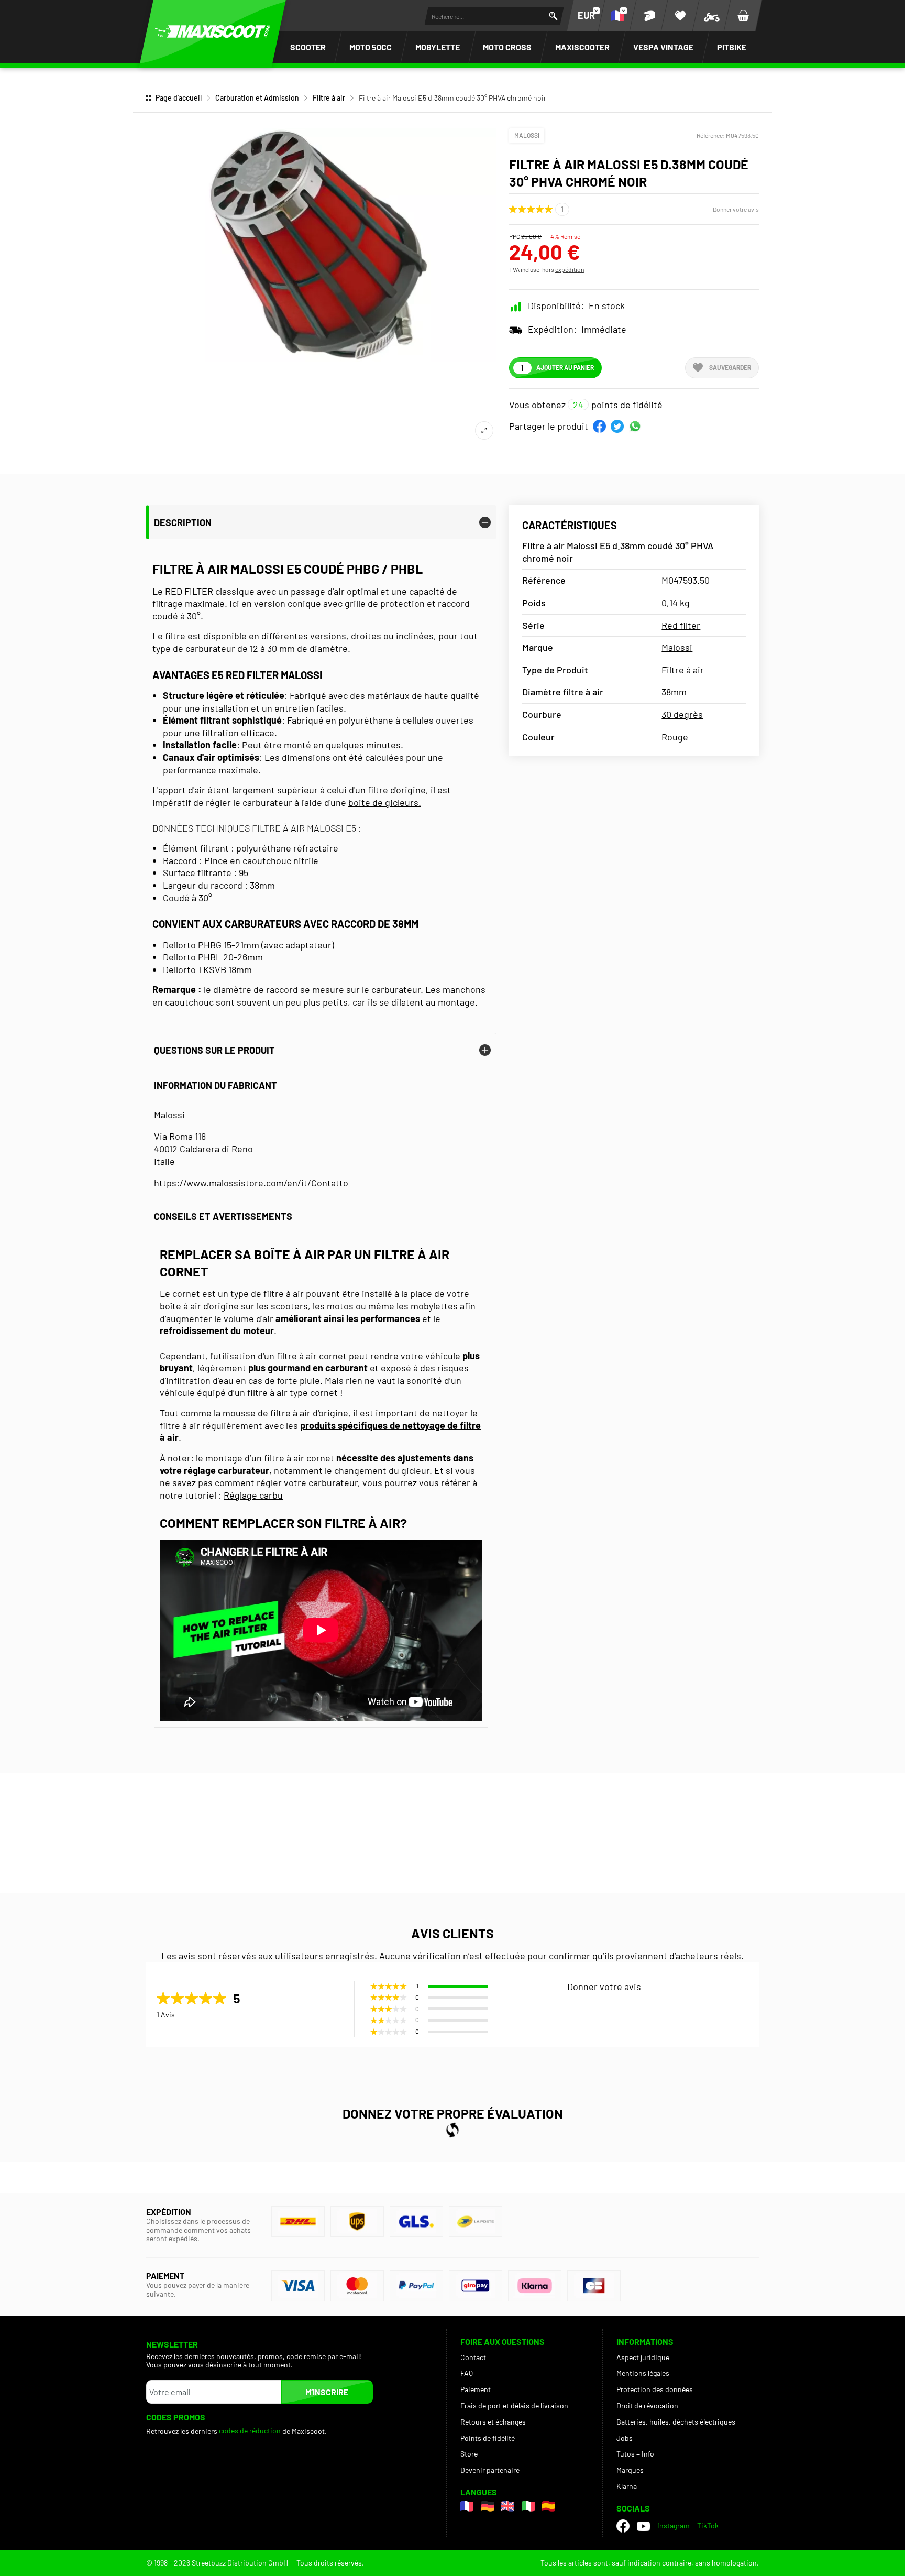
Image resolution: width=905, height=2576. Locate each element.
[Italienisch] (528, 2506)
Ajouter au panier (565, 367)
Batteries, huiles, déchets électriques (676, 2422)
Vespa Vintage (663, 47)
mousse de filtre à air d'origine (285, 1413)
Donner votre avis (736, 209)
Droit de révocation (647, 2405)
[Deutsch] (487, 2506)
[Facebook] (623, 2526)
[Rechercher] (553, 16)
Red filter (681, 625)
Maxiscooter (582, 47)
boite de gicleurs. (385, 802)
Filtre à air (329, 98)
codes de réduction (250, 2431)
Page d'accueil (179, 98)
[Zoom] (484, 430)
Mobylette (438, 47)
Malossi (527, 135)
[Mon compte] (649, 16)
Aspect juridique (643, 2357)
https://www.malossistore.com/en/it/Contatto (251, 1183)
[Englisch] (508, 2506)
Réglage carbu (253, 1495)
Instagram (674, 2525)
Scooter (308, 47)
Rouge (675, 737)
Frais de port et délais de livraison (514, 2405)
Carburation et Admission (257, 98)
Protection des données (655, 2389)
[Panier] (743, 16)
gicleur (415, 1470)
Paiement (476, 2389)
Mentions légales (643, 2373)
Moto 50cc (371, 47)
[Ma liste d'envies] (680, 16)
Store (469, 2454)
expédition (570, 269)
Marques (630, 2470)
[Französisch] (467, 2506)
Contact (473, 2357)
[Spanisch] (549, 2506)
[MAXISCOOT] (213, 31)
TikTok (708, 2525)
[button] (599, 426)
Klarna (627, 2486)
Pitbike (732, 47)
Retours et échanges (493, 2422)
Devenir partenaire (490, 2470)
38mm (674, 692)
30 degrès (682, 714)
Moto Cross (507, 47)
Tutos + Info (635, 2454)
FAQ (467, 2373)
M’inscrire (327, 2392)
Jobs (625, 2438)
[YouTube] (643, 2526)
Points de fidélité (488, 2438)
